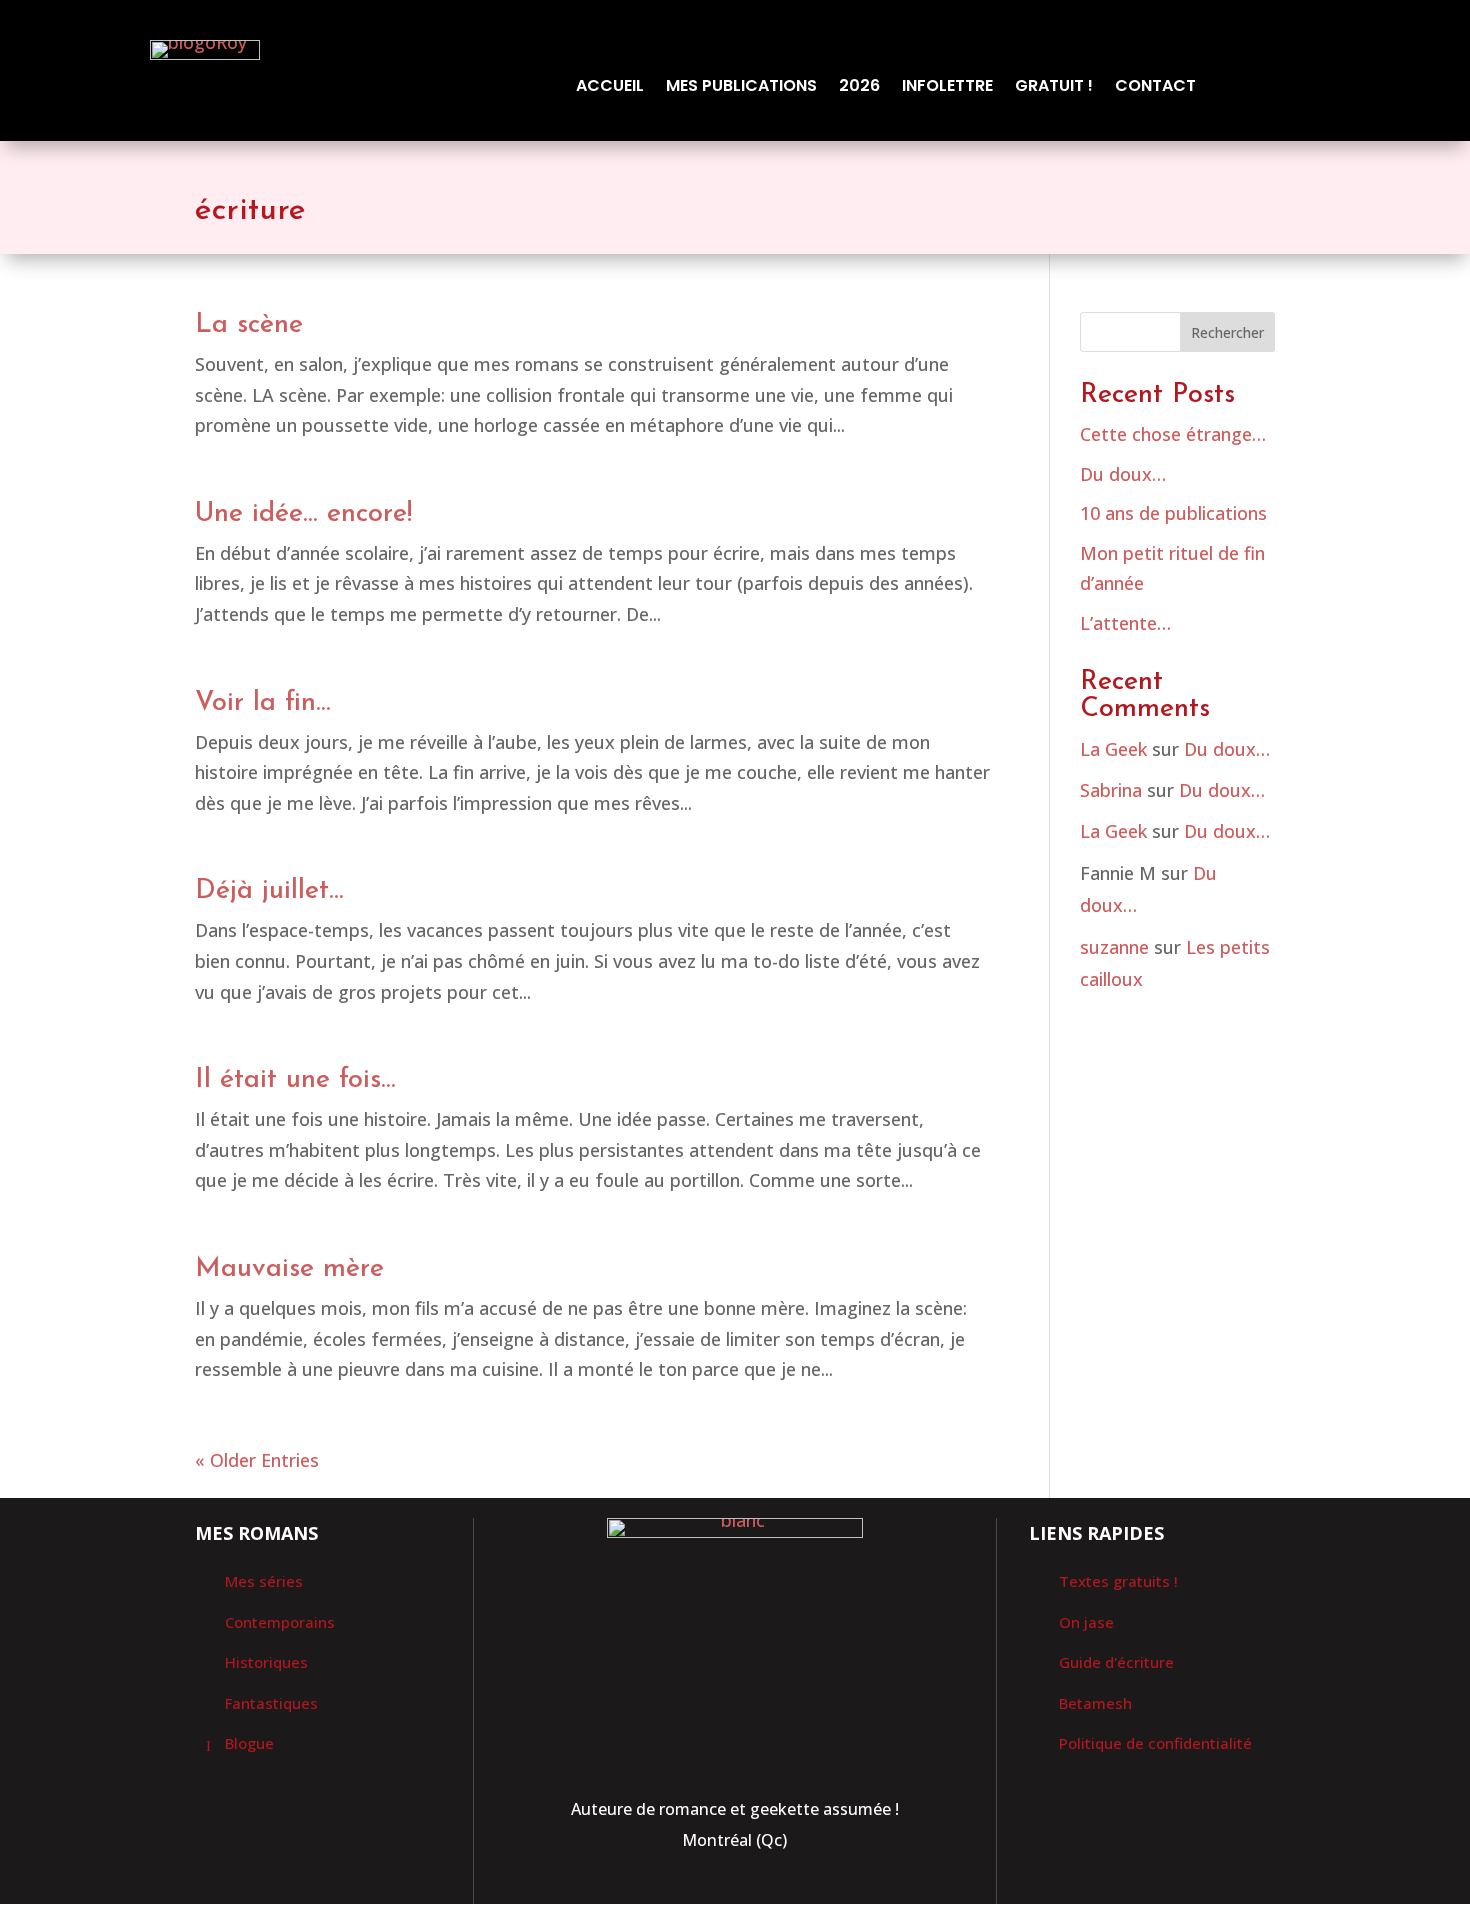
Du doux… (1123, 474)
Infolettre (947, 88)
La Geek (1113, 749)
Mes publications (741, 88)
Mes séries (264, 1581)
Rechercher (1227, 332)
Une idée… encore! (303, 514)
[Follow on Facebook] (711, 1888)
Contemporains (280, 1622)
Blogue (249, 1743)
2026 (859, 88)
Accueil (610, 88)
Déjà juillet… (269, 891)
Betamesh (1095, 1703)
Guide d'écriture (1116, 1662)
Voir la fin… (263, 703)
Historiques (266, 1662)
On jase (1086, 1622)
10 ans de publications (1173, 513)
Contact (1155, 88)
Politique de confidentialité (1155, 1743)
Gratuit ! (1054, 88)
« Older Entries (257, 1460)
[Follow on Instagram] (758, 1888)
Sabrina (1111, 790)
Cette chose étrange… (1173, 434)
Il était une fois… (295, 1080)
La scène (249, 325)
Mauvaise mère (289, 1269)
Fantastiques (271, 1703)
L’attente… (1125, 623)
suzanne (1114, 947)
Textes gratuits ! (1118, 1581)
